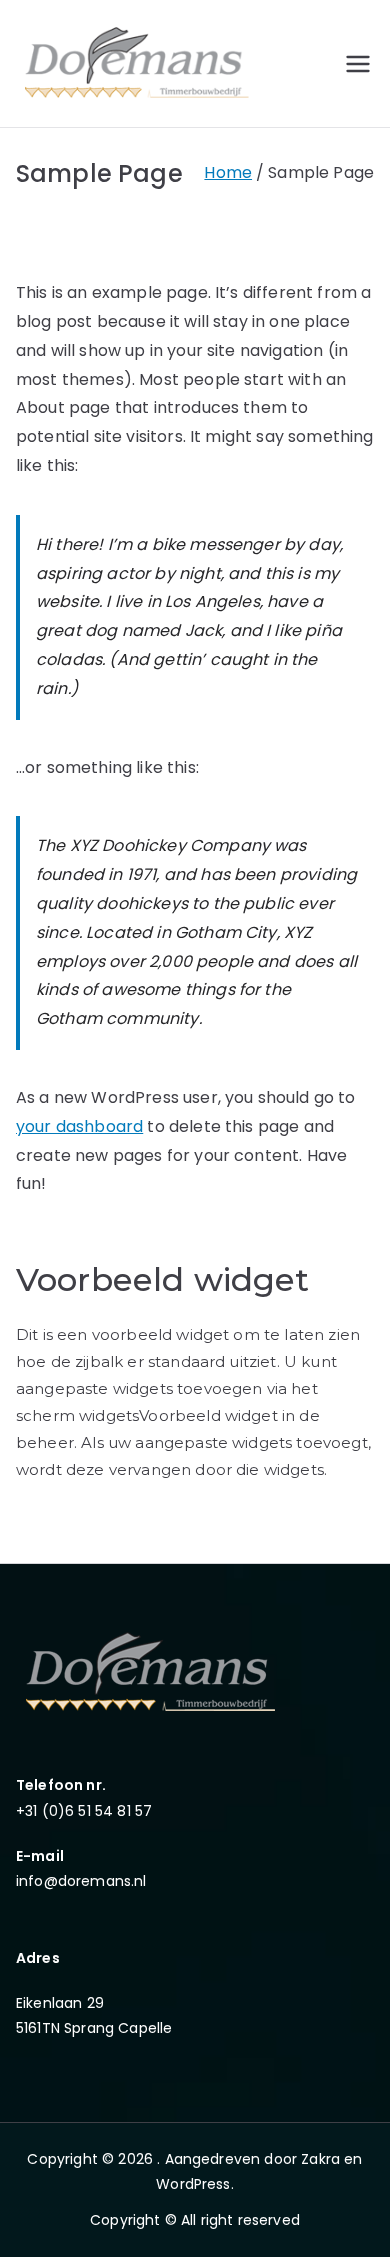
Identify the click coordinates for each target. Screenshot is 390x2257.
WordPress (193, 2184)
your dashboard (79, 1126)
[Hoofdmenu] (358, 64)
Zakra (320, 2159)
